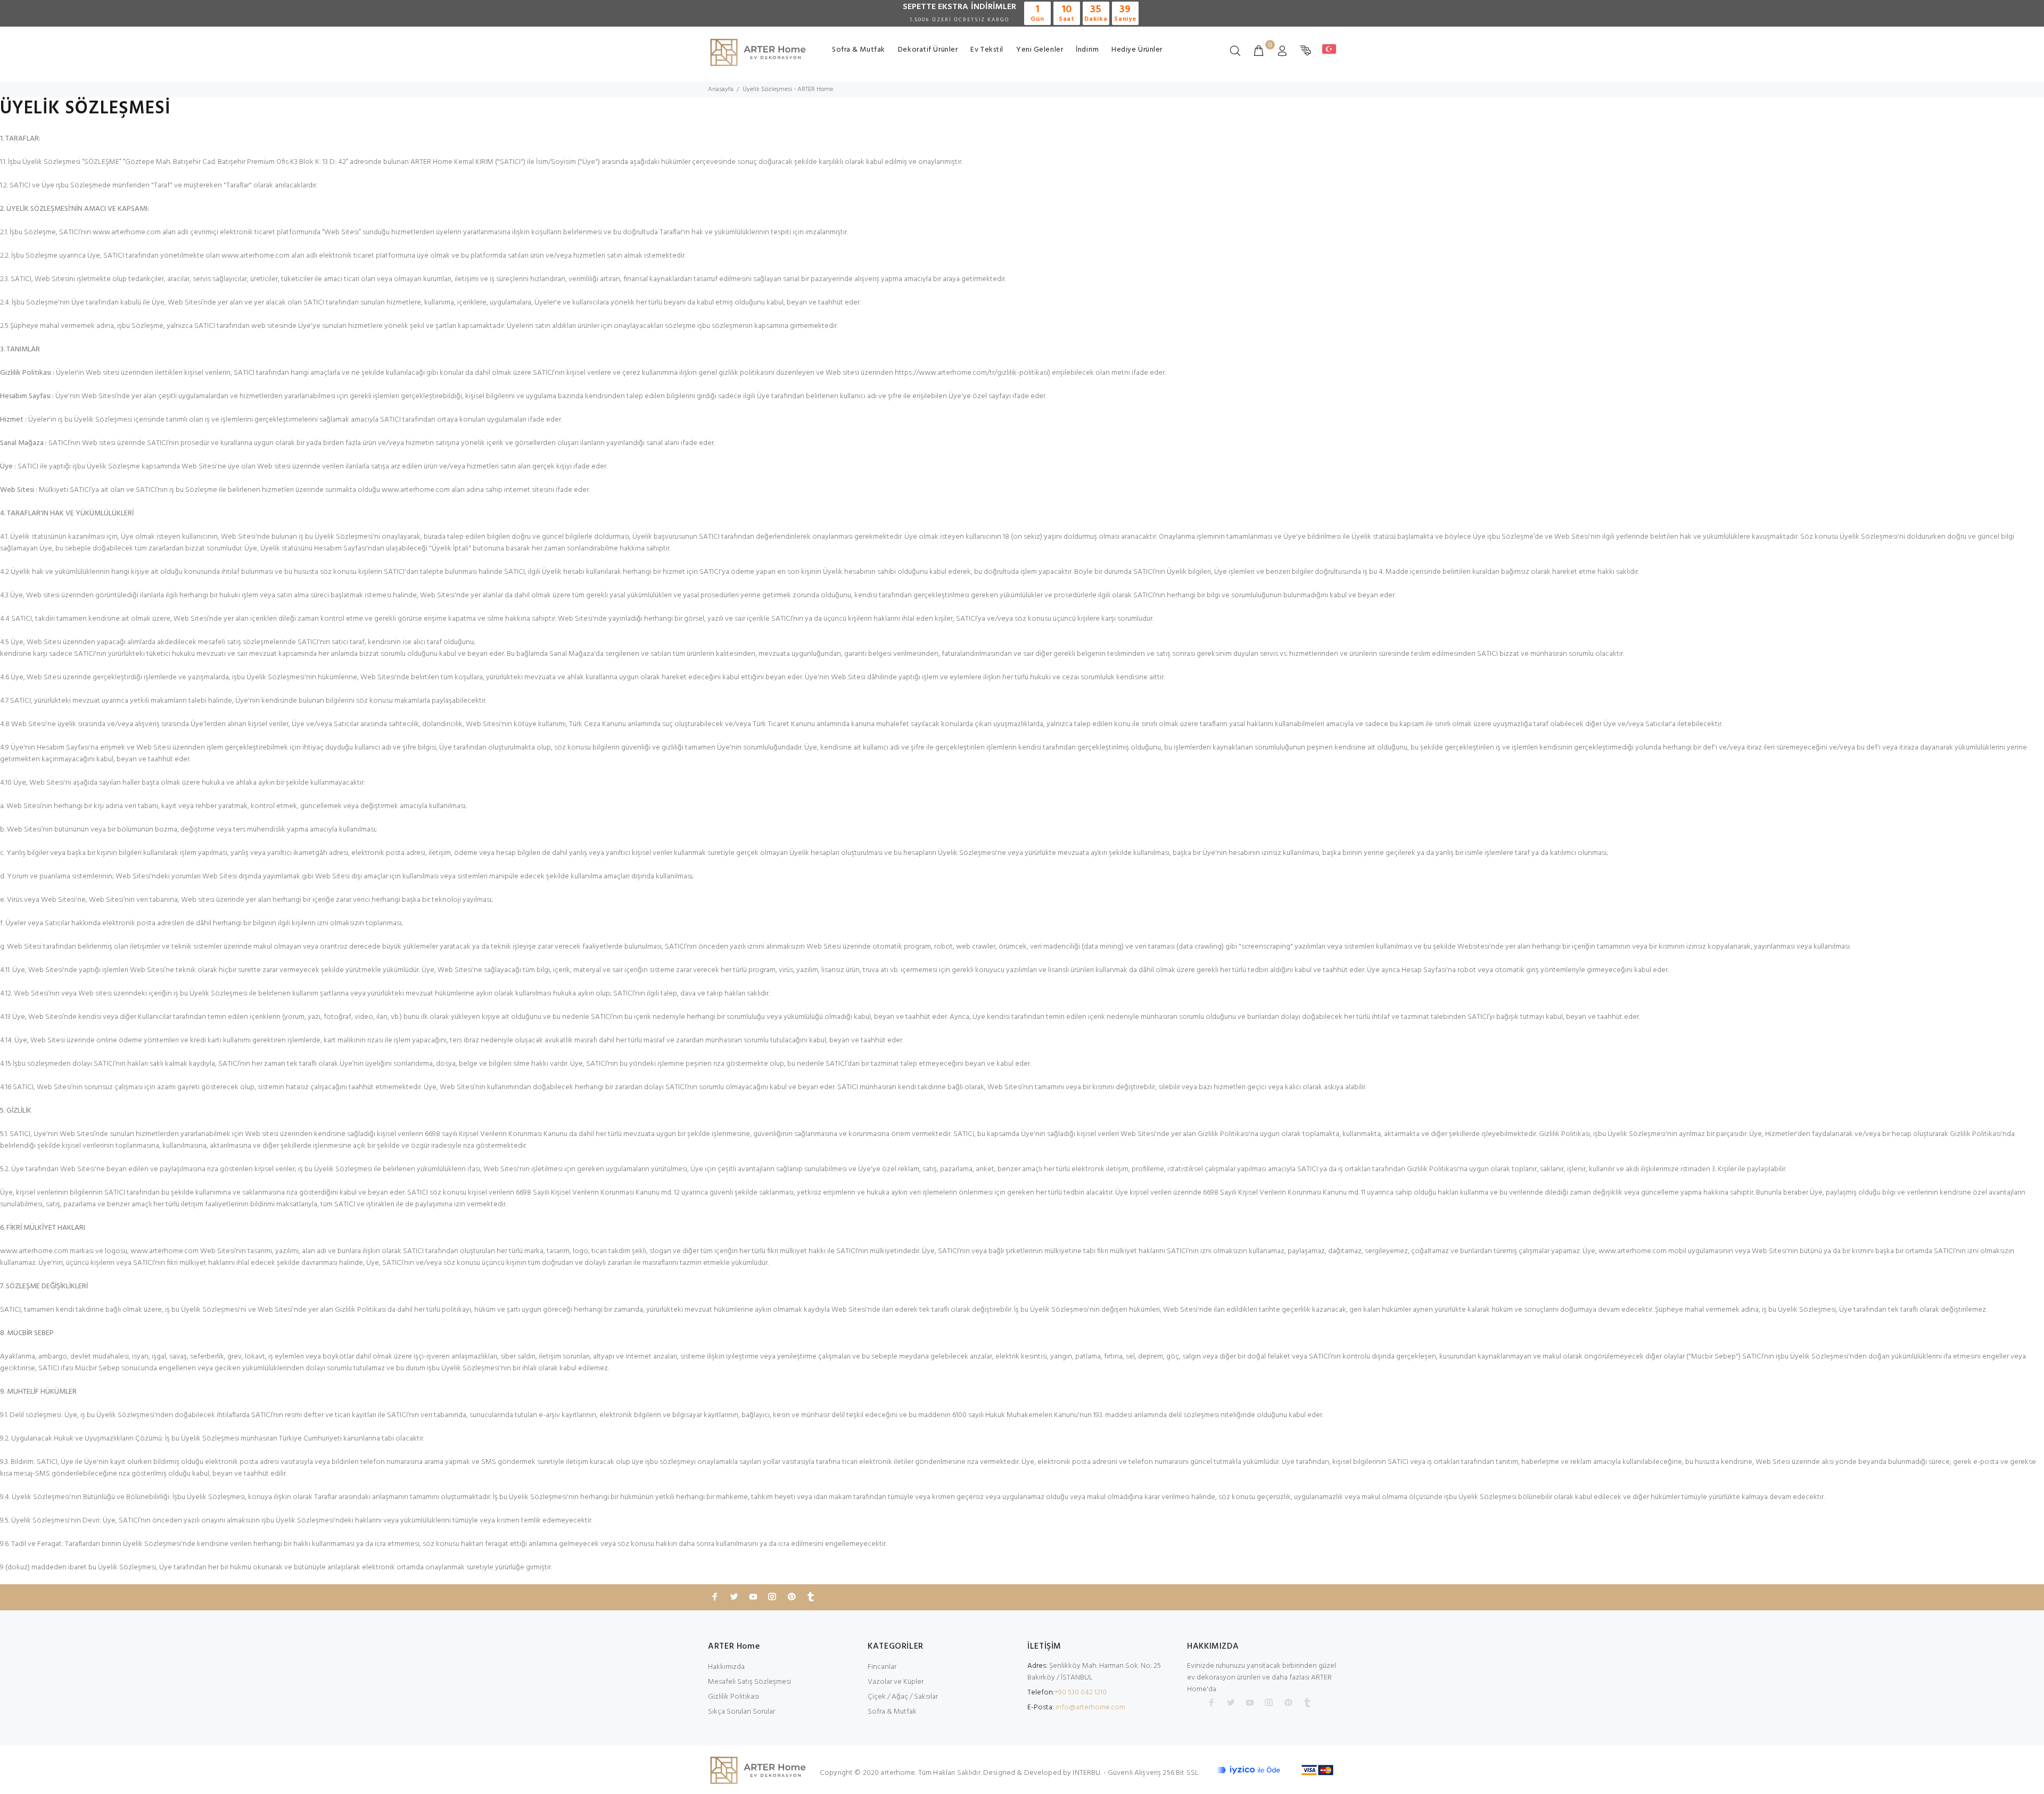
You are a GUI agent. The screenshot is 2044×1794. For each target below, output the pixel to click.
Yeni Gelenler (1040, 50)
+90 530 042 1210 (1081, 1693)
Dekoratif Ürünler (928, 50)
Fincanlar (882, 1667)
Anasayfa (721, 89)
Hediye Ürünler (1137, 50)
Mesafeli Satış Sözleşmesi (749, 1682)
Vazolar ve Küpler (896, 1682)
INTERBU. (1087, 1773)
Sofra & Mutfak (859, 50)
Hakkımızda (726, 1667)
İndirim (1087, 50)
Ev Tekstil (987, 50)
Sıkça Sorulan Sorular (741, 1712)
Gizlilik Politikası (733, 1697)
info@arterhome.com (1090, 1707)
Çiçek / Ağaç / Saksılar (903, 1697)
